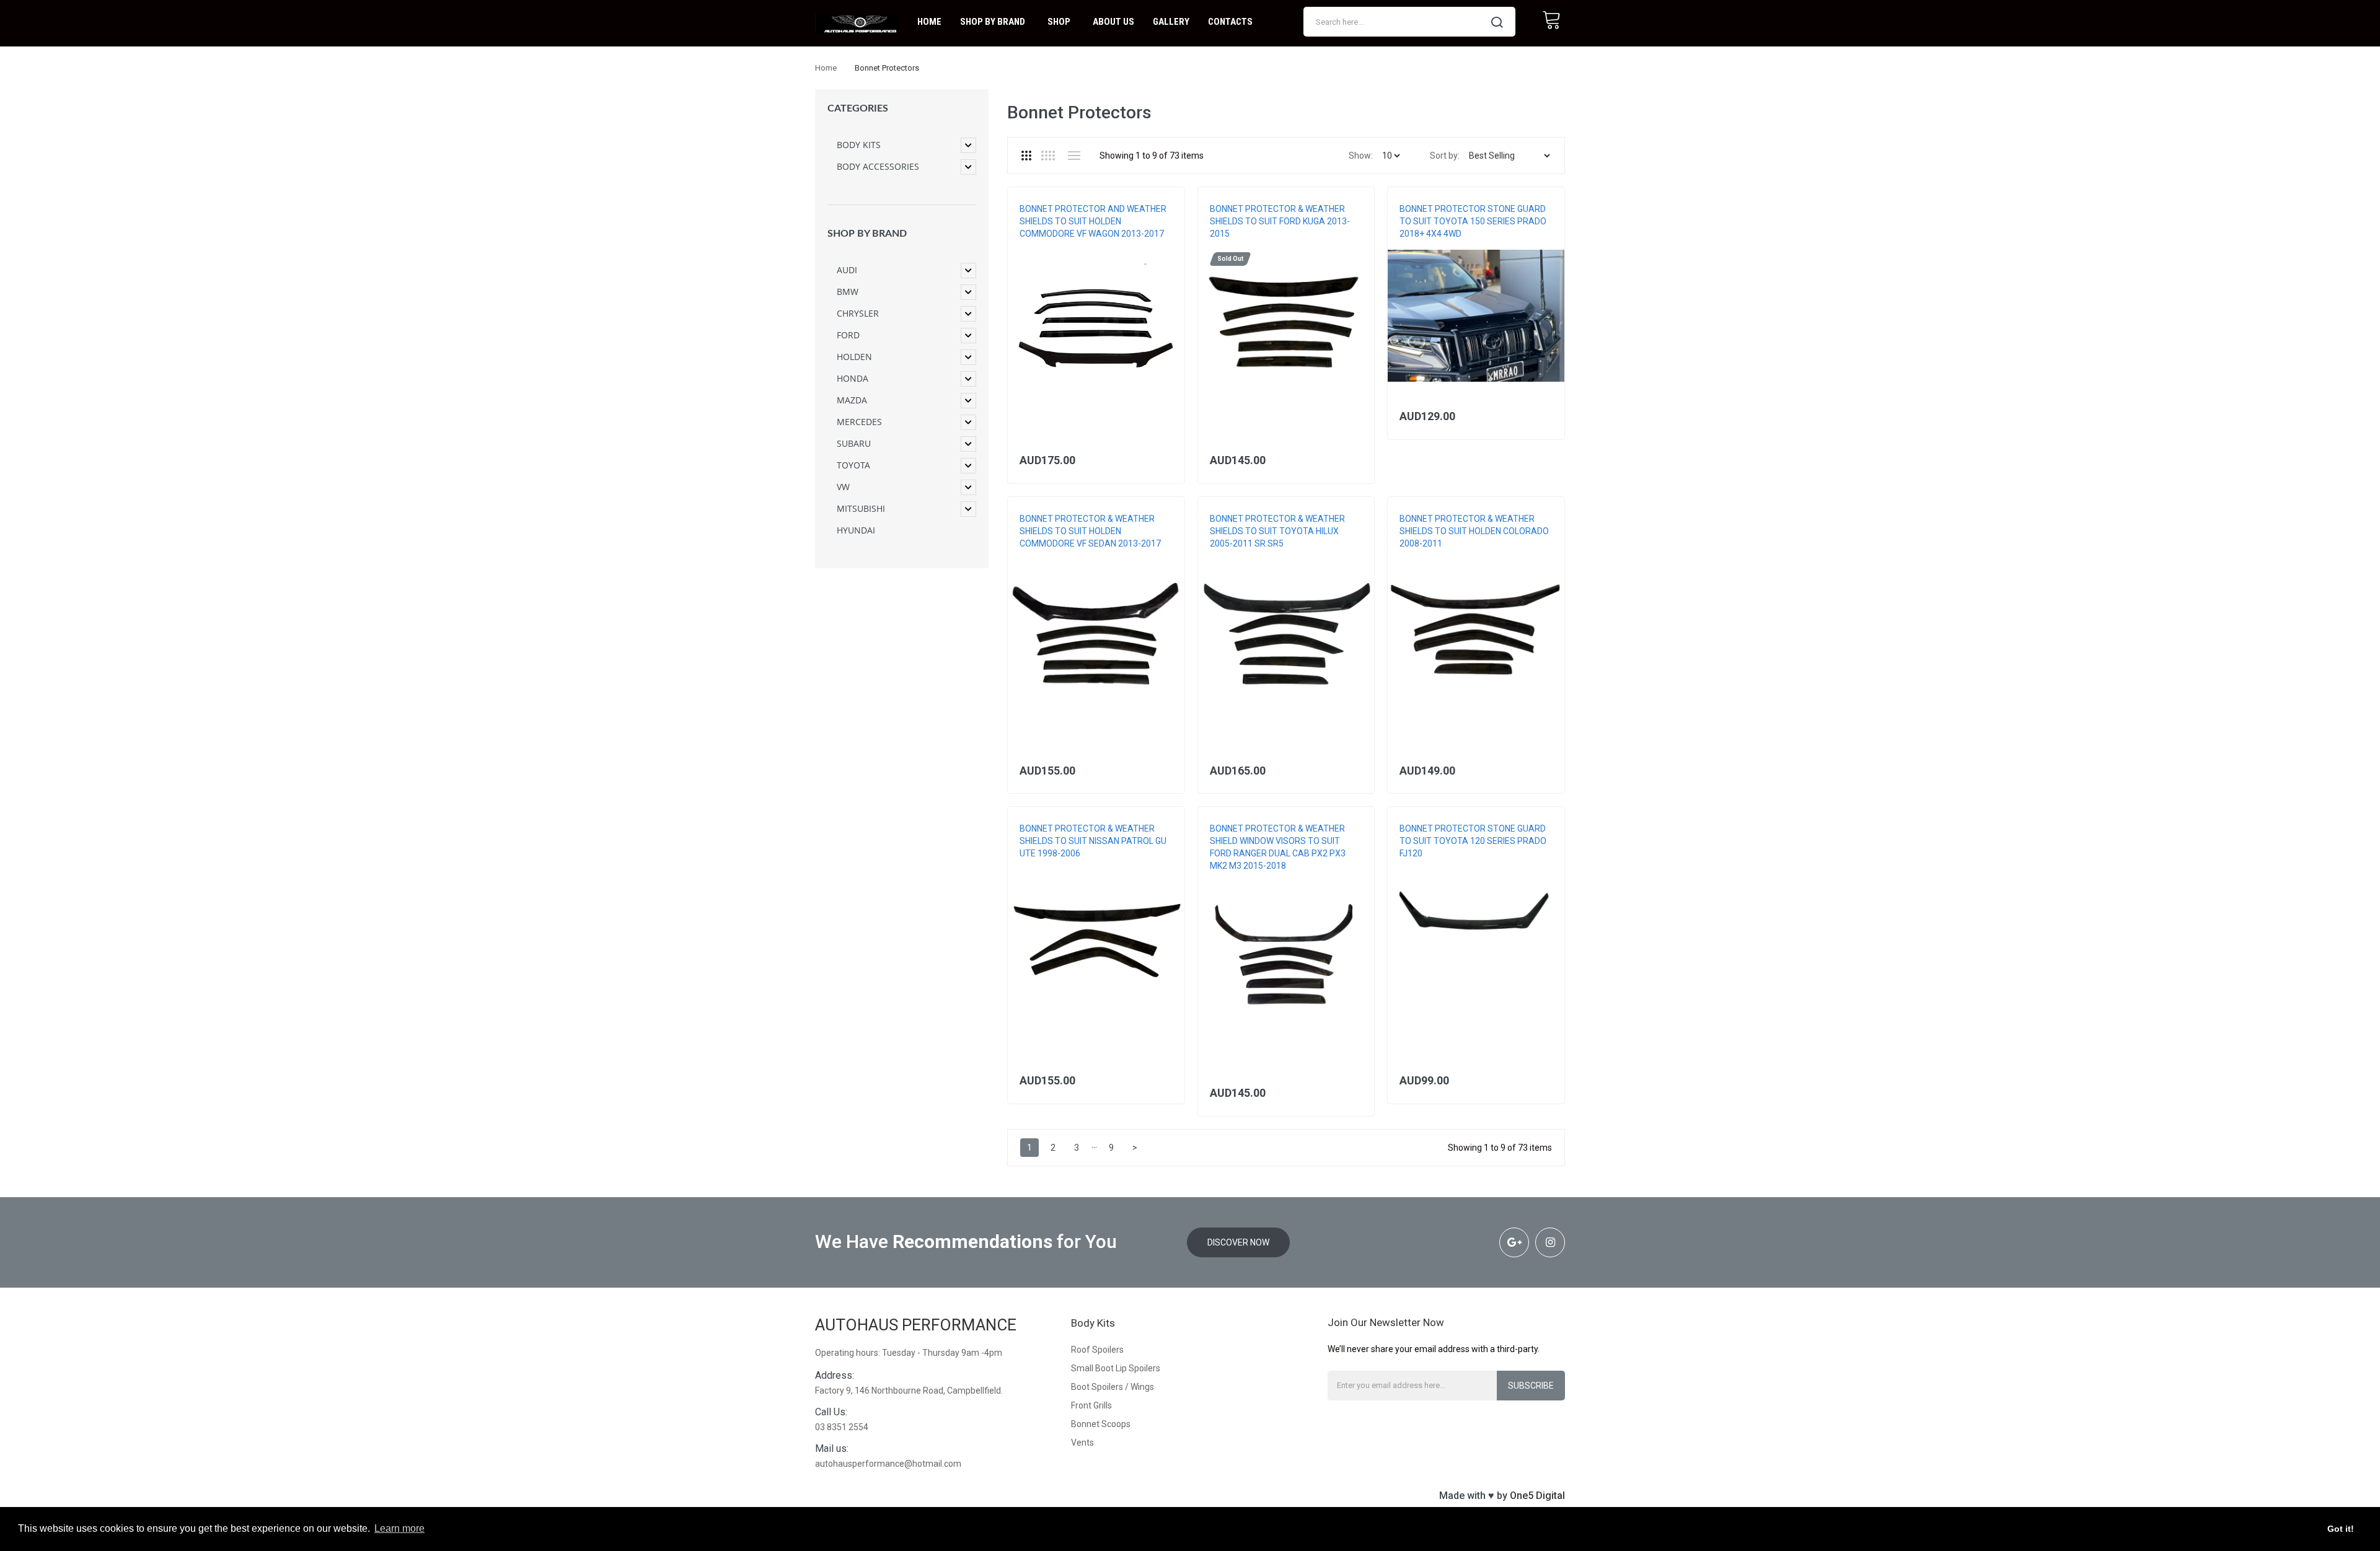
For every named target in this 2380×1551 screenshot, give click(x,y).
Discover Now (1238, 1242)
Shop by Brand (867, 234)
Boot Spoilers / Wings (1113, 1387)
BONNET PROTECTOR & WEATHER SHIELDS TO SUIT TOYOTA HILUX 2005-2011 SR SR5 (1277, 531)
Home (826, 68)
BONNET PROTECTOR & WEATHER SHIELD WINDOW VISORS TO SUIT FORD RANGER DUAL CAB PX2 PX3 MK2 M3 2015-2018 (1278, 847)
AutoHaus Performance (916, 1325)
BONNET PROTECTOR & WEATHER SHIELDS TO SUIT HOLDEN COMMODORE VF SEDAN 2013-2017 (1090, 531)
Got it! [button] (2341, 1529)
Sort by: (1445, 156)
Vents (1082, 1443)
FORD (1219, 246)
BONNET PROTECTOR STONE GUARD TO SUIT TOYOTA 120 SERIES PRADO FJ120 (1473, 841)
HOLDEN (1034, 246)
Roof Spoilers (1097, 1350)
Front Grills (1091, 1405)
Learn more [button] (399, 1528)
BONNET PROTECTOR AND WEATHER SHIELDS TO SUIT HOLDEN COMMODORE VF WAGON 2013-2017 (1093, 221)
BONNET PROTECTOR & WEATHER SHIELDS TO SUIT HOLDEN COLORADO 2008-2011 (1474, 531)
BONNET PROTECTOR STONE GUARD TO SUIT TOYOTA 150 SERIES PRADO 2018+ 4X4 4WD (1473, 221)
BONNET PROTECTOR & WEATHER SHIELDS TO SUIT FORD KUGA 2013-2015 (1280, 221)
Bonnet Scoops (1101, 1424)
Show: (1361, 156)
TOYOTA (1414, 246)
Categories (858, 108)
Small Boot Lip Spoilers (1116, 1368)
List (1074, 156)
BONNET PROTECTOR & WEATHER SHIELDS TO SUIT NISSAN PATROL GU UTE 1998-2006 (1093, 841)
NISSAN (1032, 866)
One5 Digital (1537, 1496)
